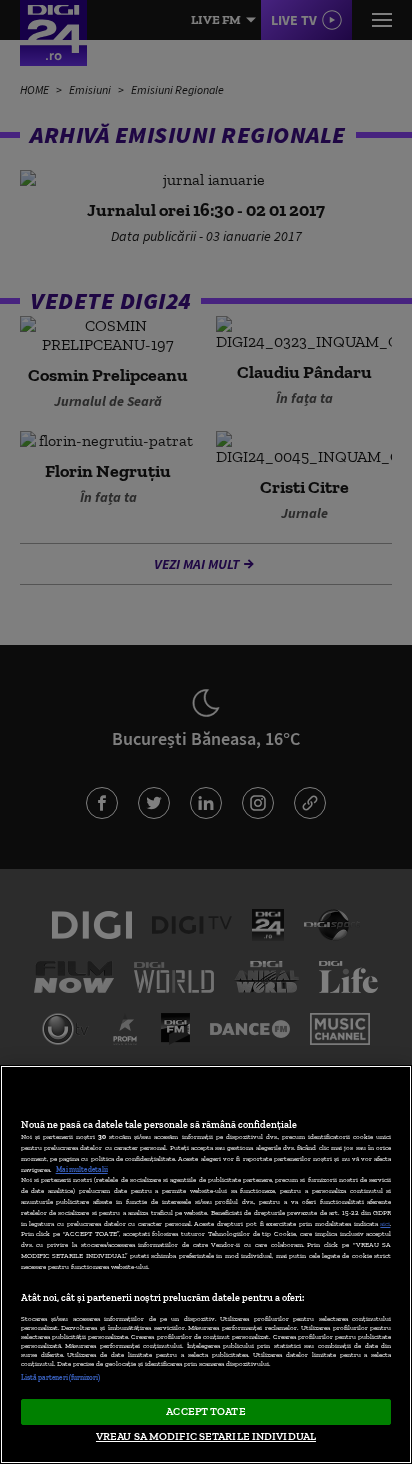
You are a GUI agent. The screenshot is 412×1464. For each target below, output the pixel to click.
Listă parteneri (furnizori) (61, 1377)
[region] (206, 1264)
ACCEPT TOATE (205, 1411)
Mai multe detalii (82, 1169)
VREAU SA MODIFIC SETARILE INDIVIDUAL (206, 1436)
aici (385, 1223)
